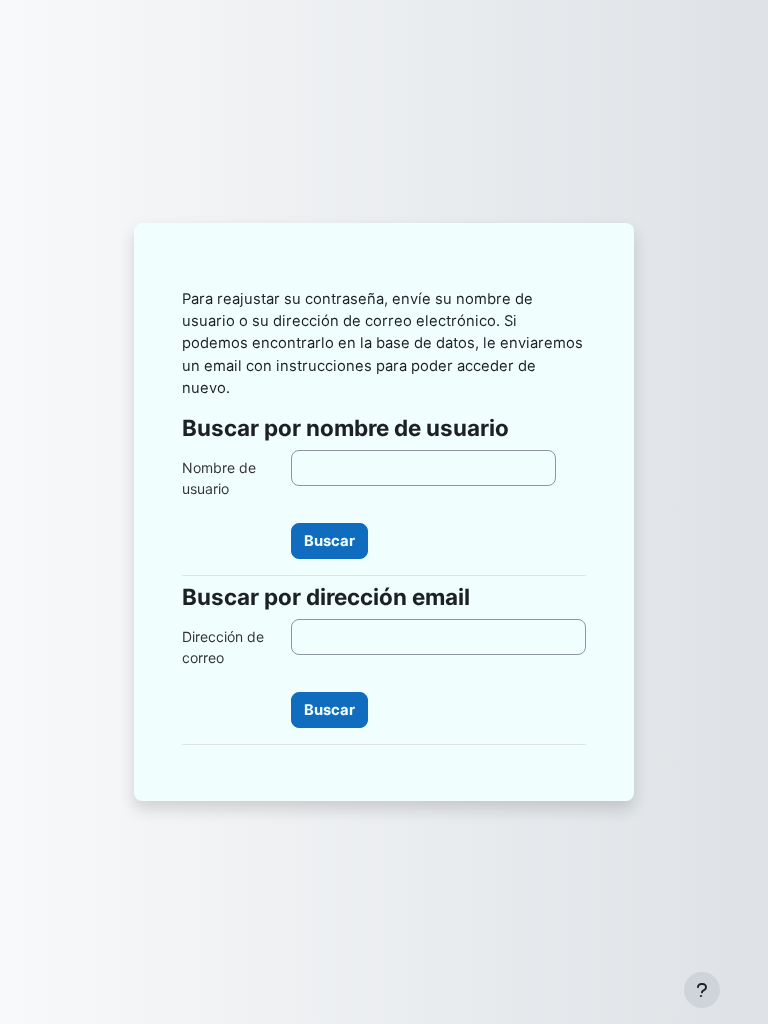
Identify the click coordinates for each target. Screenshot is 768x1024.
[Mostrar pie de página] (702, 990)
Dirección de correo (223, 647)
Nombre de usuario (219, 478)
